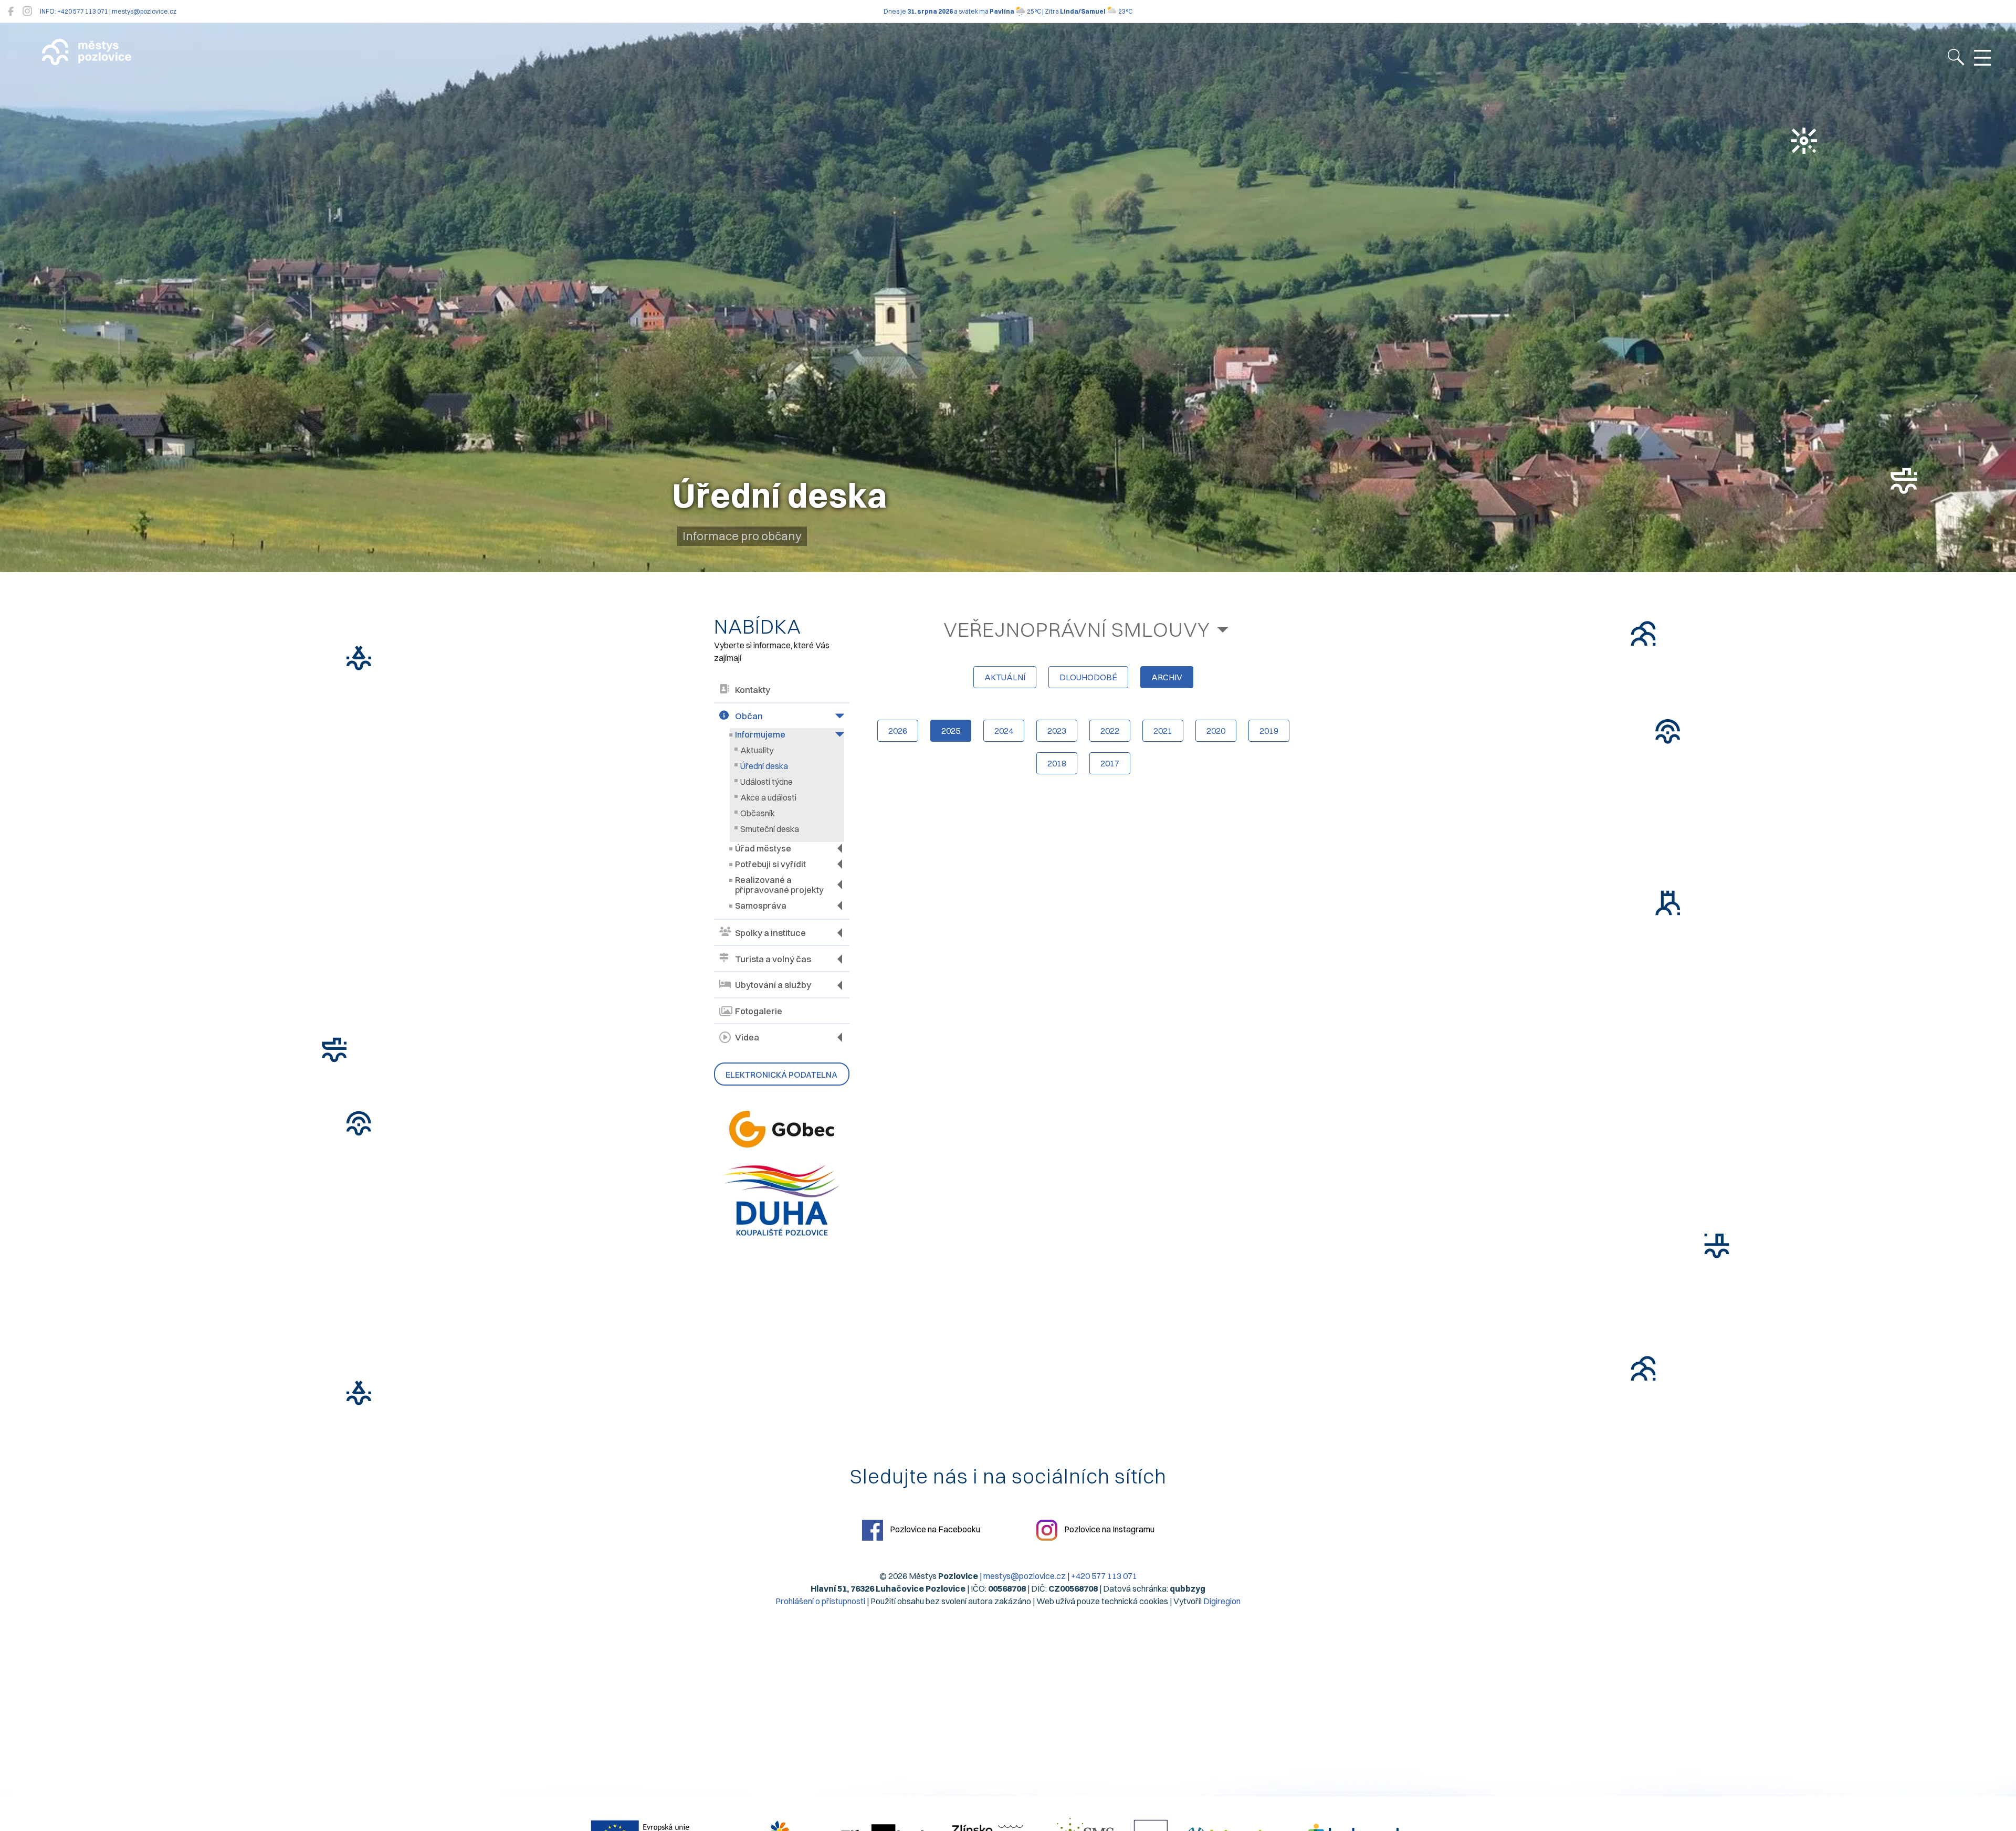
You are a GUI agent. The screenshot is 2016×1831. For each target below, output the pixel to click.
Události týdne (766, 782)
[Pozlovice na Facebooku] (11, 11)
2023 (1057, 731)
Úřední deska (764, 766)
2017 (1110, 763)
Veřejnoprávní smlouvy (1077, 629)
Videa (747, 1037)
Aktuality (757, 750)
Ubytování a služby (773, 985)
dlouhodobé (1088, 677)
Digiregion (1222, 1601)
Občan (749, 716)
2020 (1216, 731)
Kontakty (753, 690)
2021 (1163, 731)
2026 (898, 731)
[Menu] (1982, 58)
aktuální (1005, 677)
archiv (1167, 677)
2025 (951, 731)
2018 (1057, 763)
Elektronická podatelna (781, 1075)
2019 (1269, 731)
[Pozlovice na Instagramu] (27, 11)
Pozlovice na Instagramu (1109, 1529)
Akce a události (768, 797)
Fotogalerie (759, 1011)
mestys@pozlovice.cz (1025, 1576)
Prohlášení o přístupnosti (820, 1601)
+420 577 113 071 (1104, 1576)
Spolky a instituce (770, 933)
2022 (1110, 731)
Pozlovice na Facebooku (934, 1529)
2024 (1004, 731)
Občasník (758, 813)
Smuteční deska (770, 829)
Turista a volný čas (773, 959)
